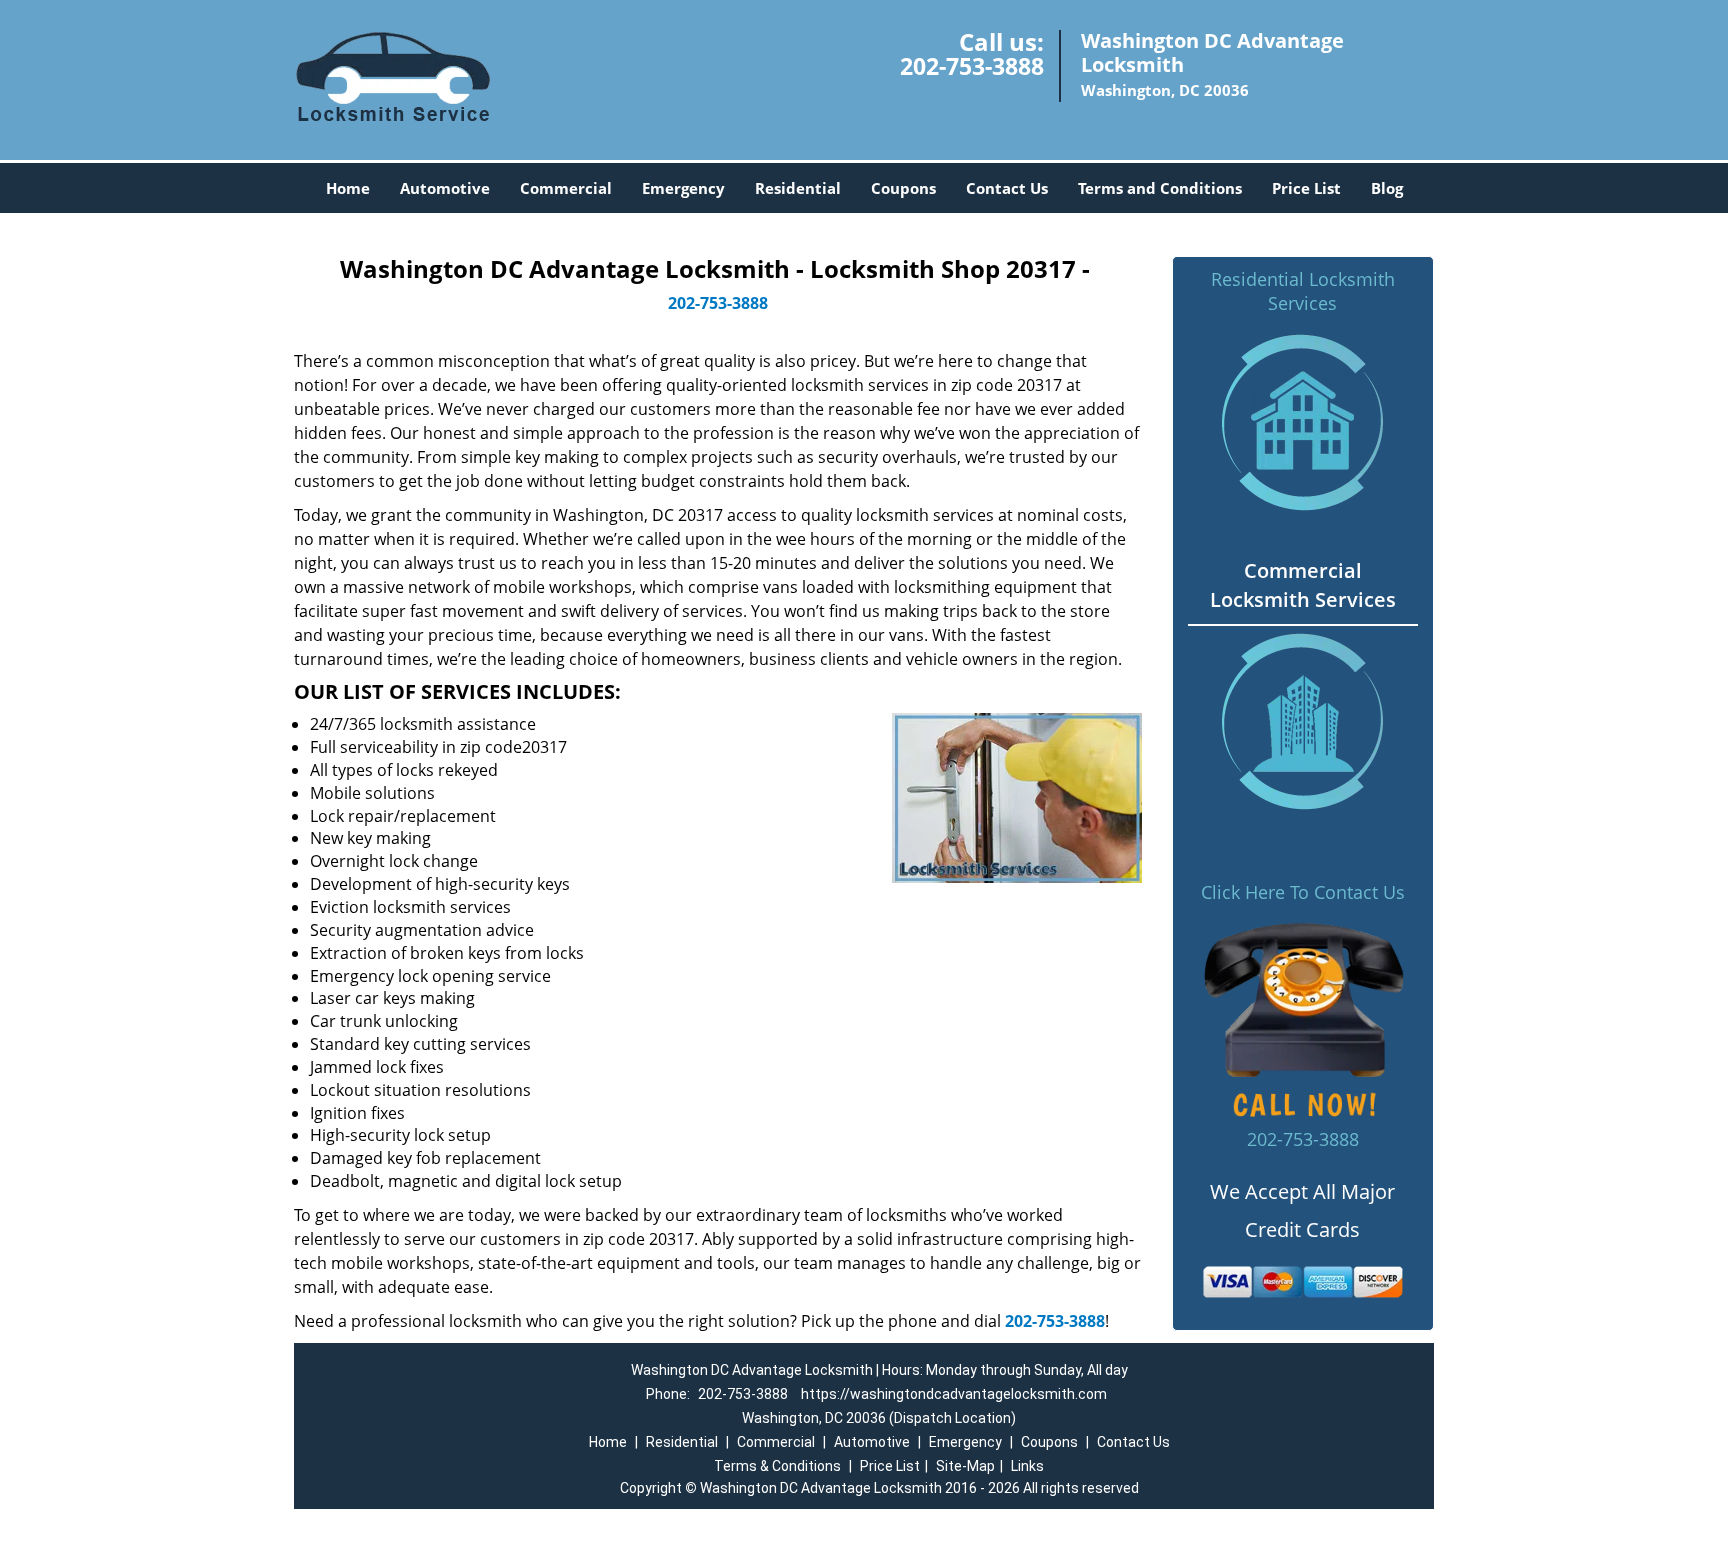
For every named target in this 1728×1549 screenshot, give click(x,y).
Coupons (903, 188)
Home (348, 188)
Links (1027, 1466)
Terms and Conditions (1160, 188)
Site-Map (965, 1466)
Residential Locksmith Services (1303, 291)
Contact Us (1007, 188)
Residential (798, 188)
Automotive (445, 188)
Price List (1306, 188)
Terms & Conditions (777, 1466)
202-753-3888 (972, 66)
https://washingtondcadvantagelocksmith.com (954, 1394)
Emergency (683, 188)
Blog (1387, 188)
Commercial (566, 188)
